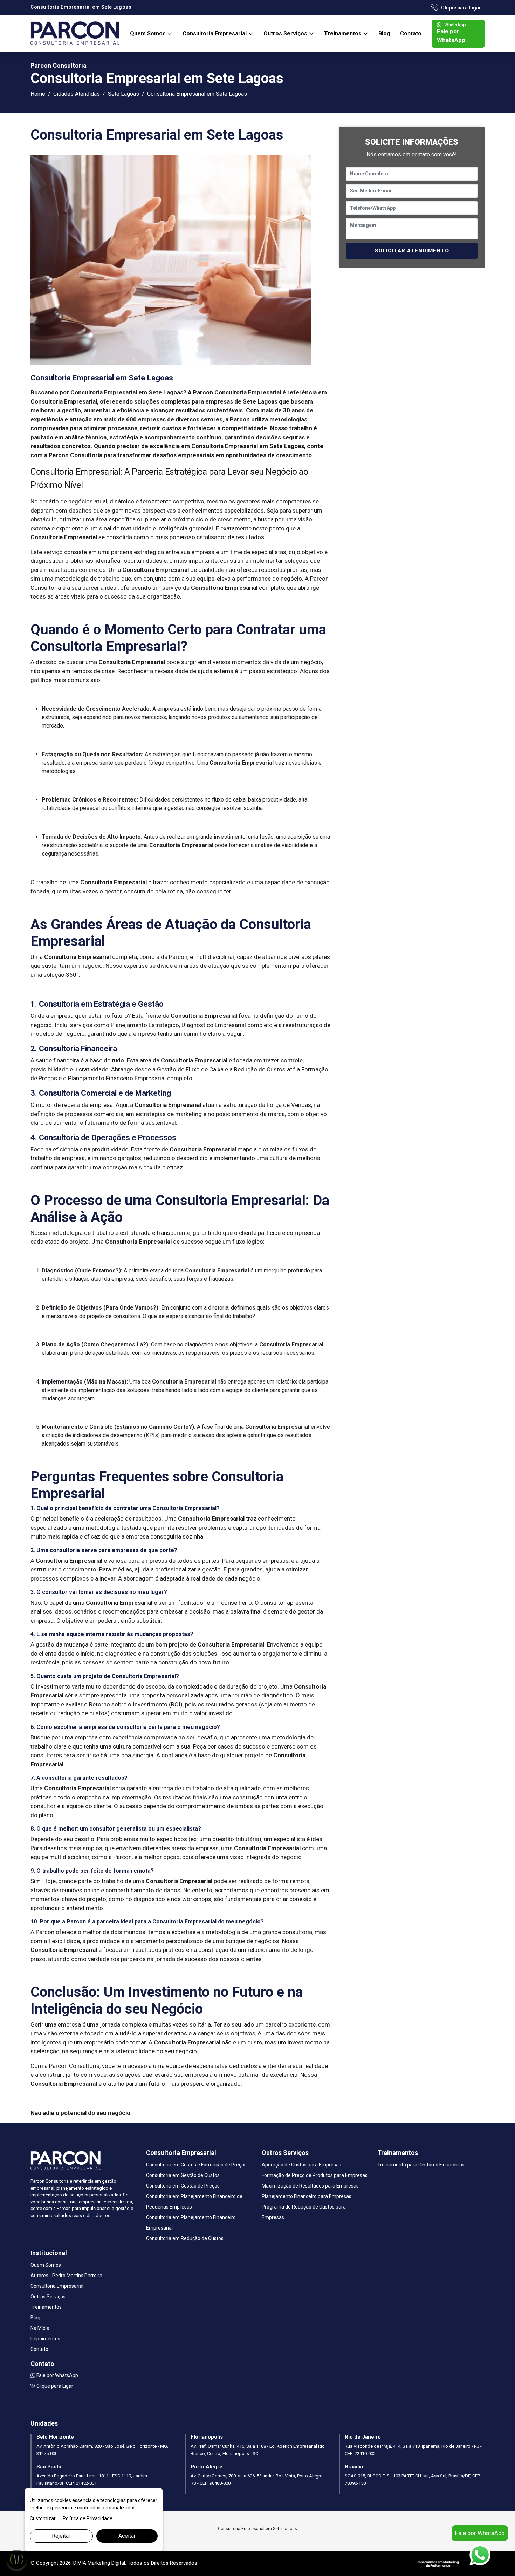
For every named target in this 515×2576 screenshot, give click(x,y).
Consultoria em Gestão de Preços (183, 2186)
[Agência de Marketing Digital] (438, 2563)
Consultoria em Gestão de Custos (183, 2175)
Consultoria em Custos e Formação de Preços (196, 2165)
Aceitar (127, 2536)
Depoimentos (45, 2339)
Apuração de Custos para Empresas (301, 2165)
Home (38, 94)
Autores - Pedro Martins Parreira (66, 2276)
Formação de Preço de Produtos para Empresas (315, 2175)
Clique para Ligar (461, 8)
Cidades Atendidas (77, 94)
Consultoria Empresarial (215, 33)
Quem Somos (149, 33)
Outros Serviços (286, 33)
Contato (411, 33)
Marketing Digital (106, 2563)
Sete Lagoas (123, 94)
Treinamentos (344, 33)
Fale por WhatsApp (452, 33)
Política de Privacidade (88, 2518)
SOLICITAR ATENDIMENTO (412, 251)
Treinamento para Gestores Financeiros (421, 2165)
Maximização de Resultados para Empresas (310, 2186)
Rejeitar (61, 2536)
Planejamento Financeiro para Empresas (307, 2196)
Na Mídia (40, 2328)
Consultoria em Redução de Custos (185, 2238)
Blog (384, 33)
